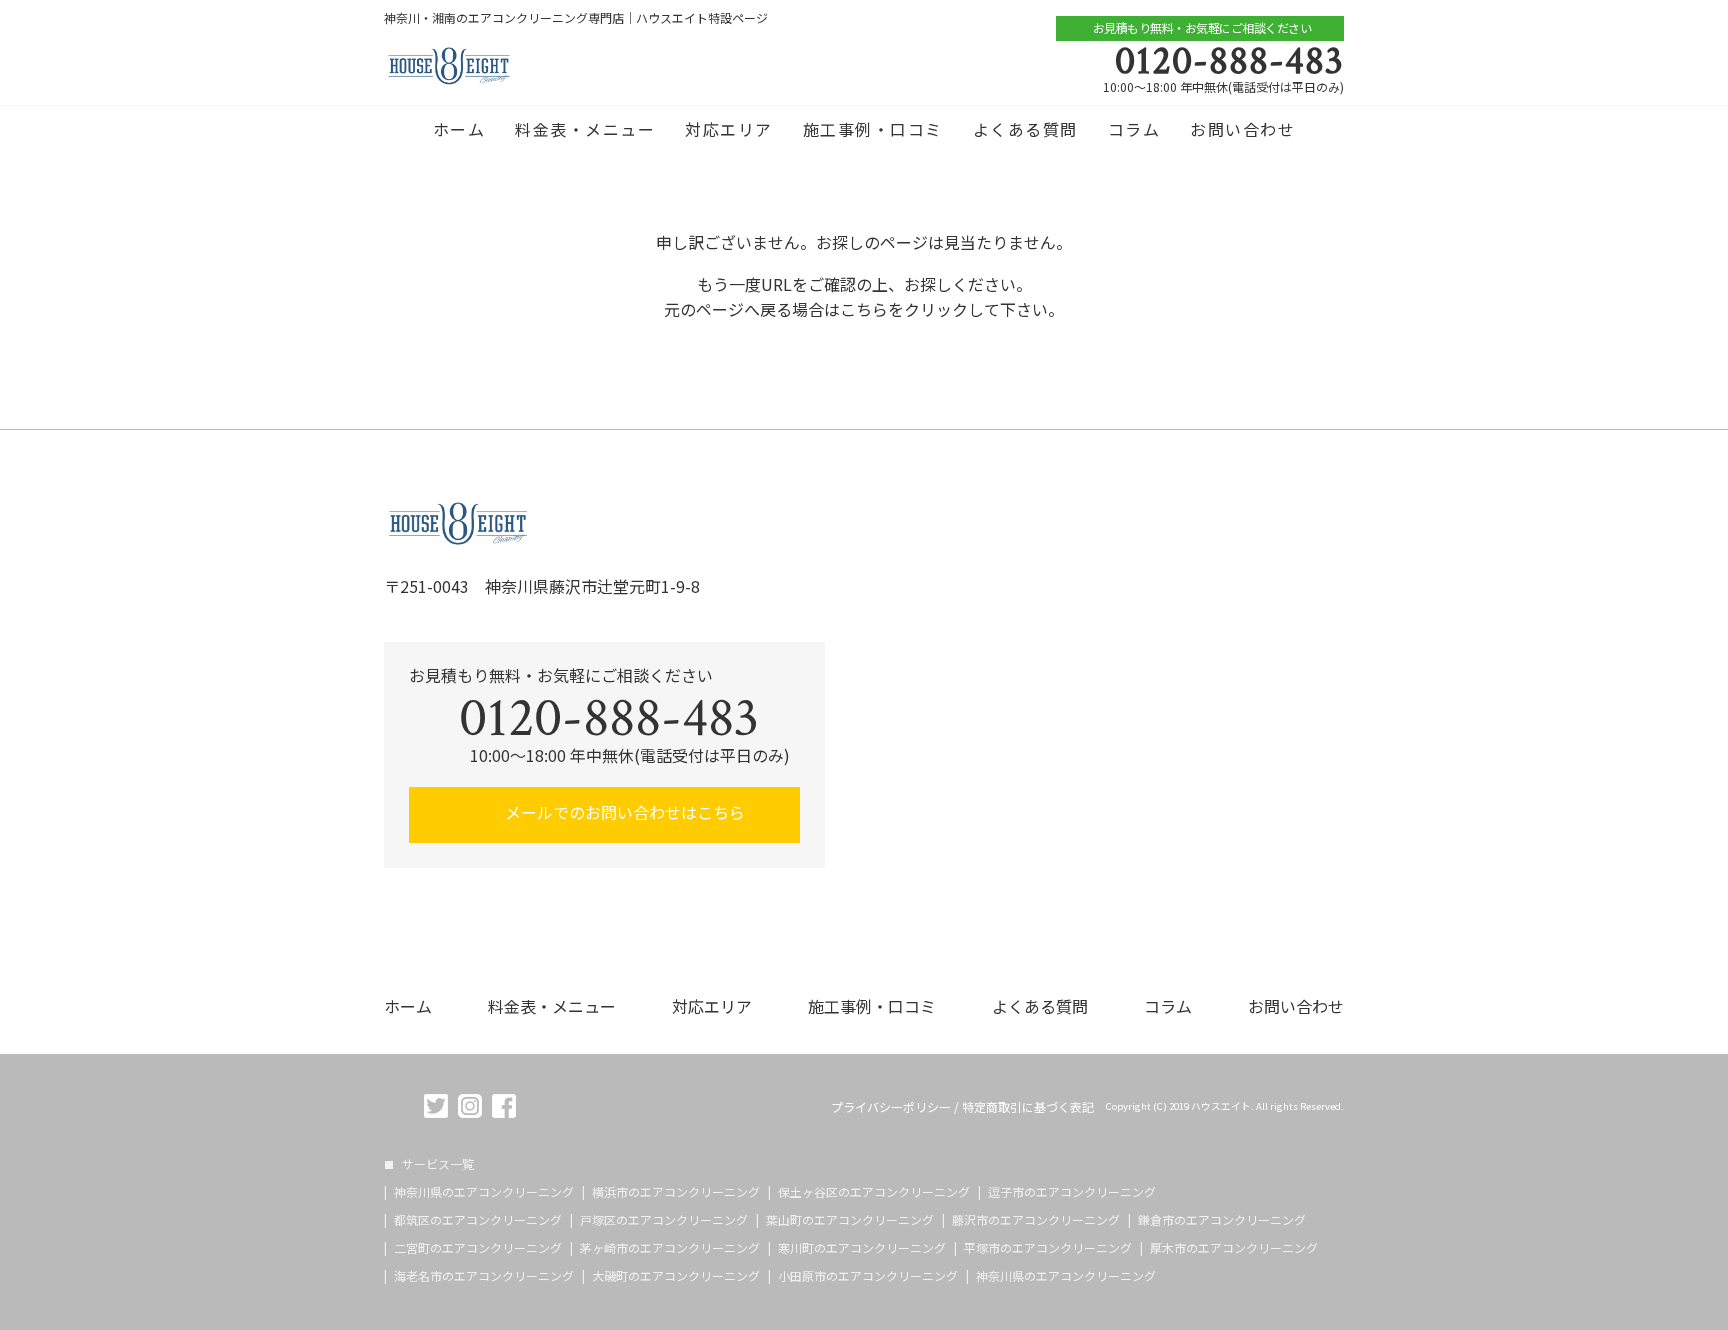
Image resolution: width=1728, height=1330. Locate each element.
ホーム (459, 129)
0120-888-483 (1229, 61)
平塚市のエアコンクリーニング (1048, 1248)
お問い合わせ (1242, 129)
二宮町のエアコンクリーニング (478, 1248)
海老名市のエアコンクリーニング (484, 1276)
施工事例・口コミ (873, 129)
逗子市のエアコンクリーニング (1072, 1192)
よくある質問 (1025, 129)
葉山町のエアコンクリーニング (850, 1220)
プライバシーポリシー (891, 1107)
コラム (1134, 129)
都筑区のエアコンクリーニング (478, 1220)
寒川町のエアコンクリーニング (862, 1248)
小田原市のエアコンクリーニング (868, 1276)
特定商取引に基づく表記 (1028, 1107)
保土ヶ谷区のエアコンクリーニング (874, 1192)
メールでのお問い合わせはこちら (623, 812)
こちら (864, 309)
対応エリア (729, 129)
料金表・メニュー (585, 129)
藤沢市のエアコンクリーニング (1036, 1220)
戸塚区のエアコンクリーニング (664, 1220)
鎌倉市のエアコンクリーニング (1222, 1220)
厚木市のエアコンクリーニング (1234, 1248)
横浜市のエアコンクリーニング (676, 1192)
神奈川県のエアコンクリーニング (484, 1192)
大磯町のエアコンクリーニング (676, 1276)
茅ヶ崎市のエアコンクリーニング (670, 1248)
